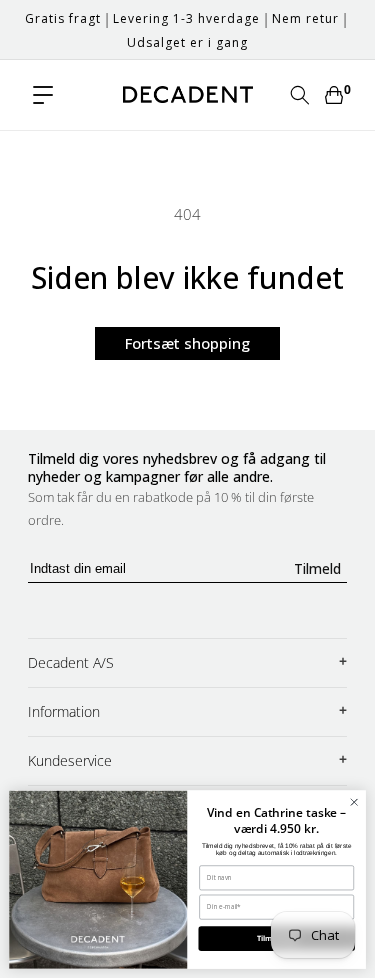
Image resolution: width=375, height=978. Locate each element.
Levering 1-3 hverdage (186, 18)
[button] (43, 95)
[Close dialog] (354, 802)
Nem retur (305, 18)
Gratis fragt (63, 18)
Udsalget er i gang (187, 42)
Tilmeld (317, 568)
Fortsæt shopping (187, 343)
